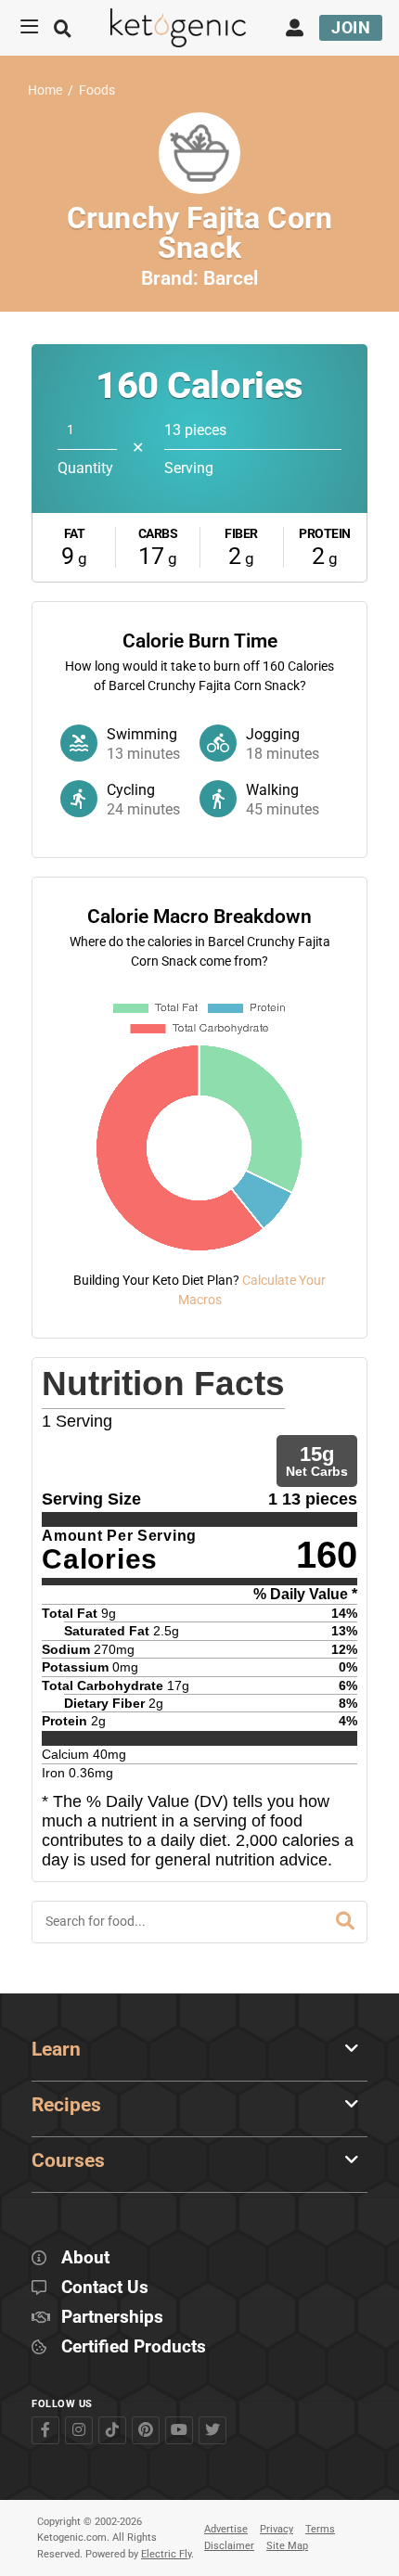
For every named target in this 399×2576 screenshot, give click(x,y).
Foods (97, 90)
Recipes (66, 2105)
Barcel (231, 278)
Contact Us (105, 2288)
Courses (68, 2160)
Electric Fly (166, 2554)
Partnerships (112, 2318)
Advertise (226, 2529)
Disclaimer (229, 2546)
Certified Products (134, 2347)
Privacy (277, 2529)
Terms (320, 2529)
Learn (56, 2049)
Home (45, 90)
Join (351, 27)
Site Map (287, 2546)
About (85, 2258)
